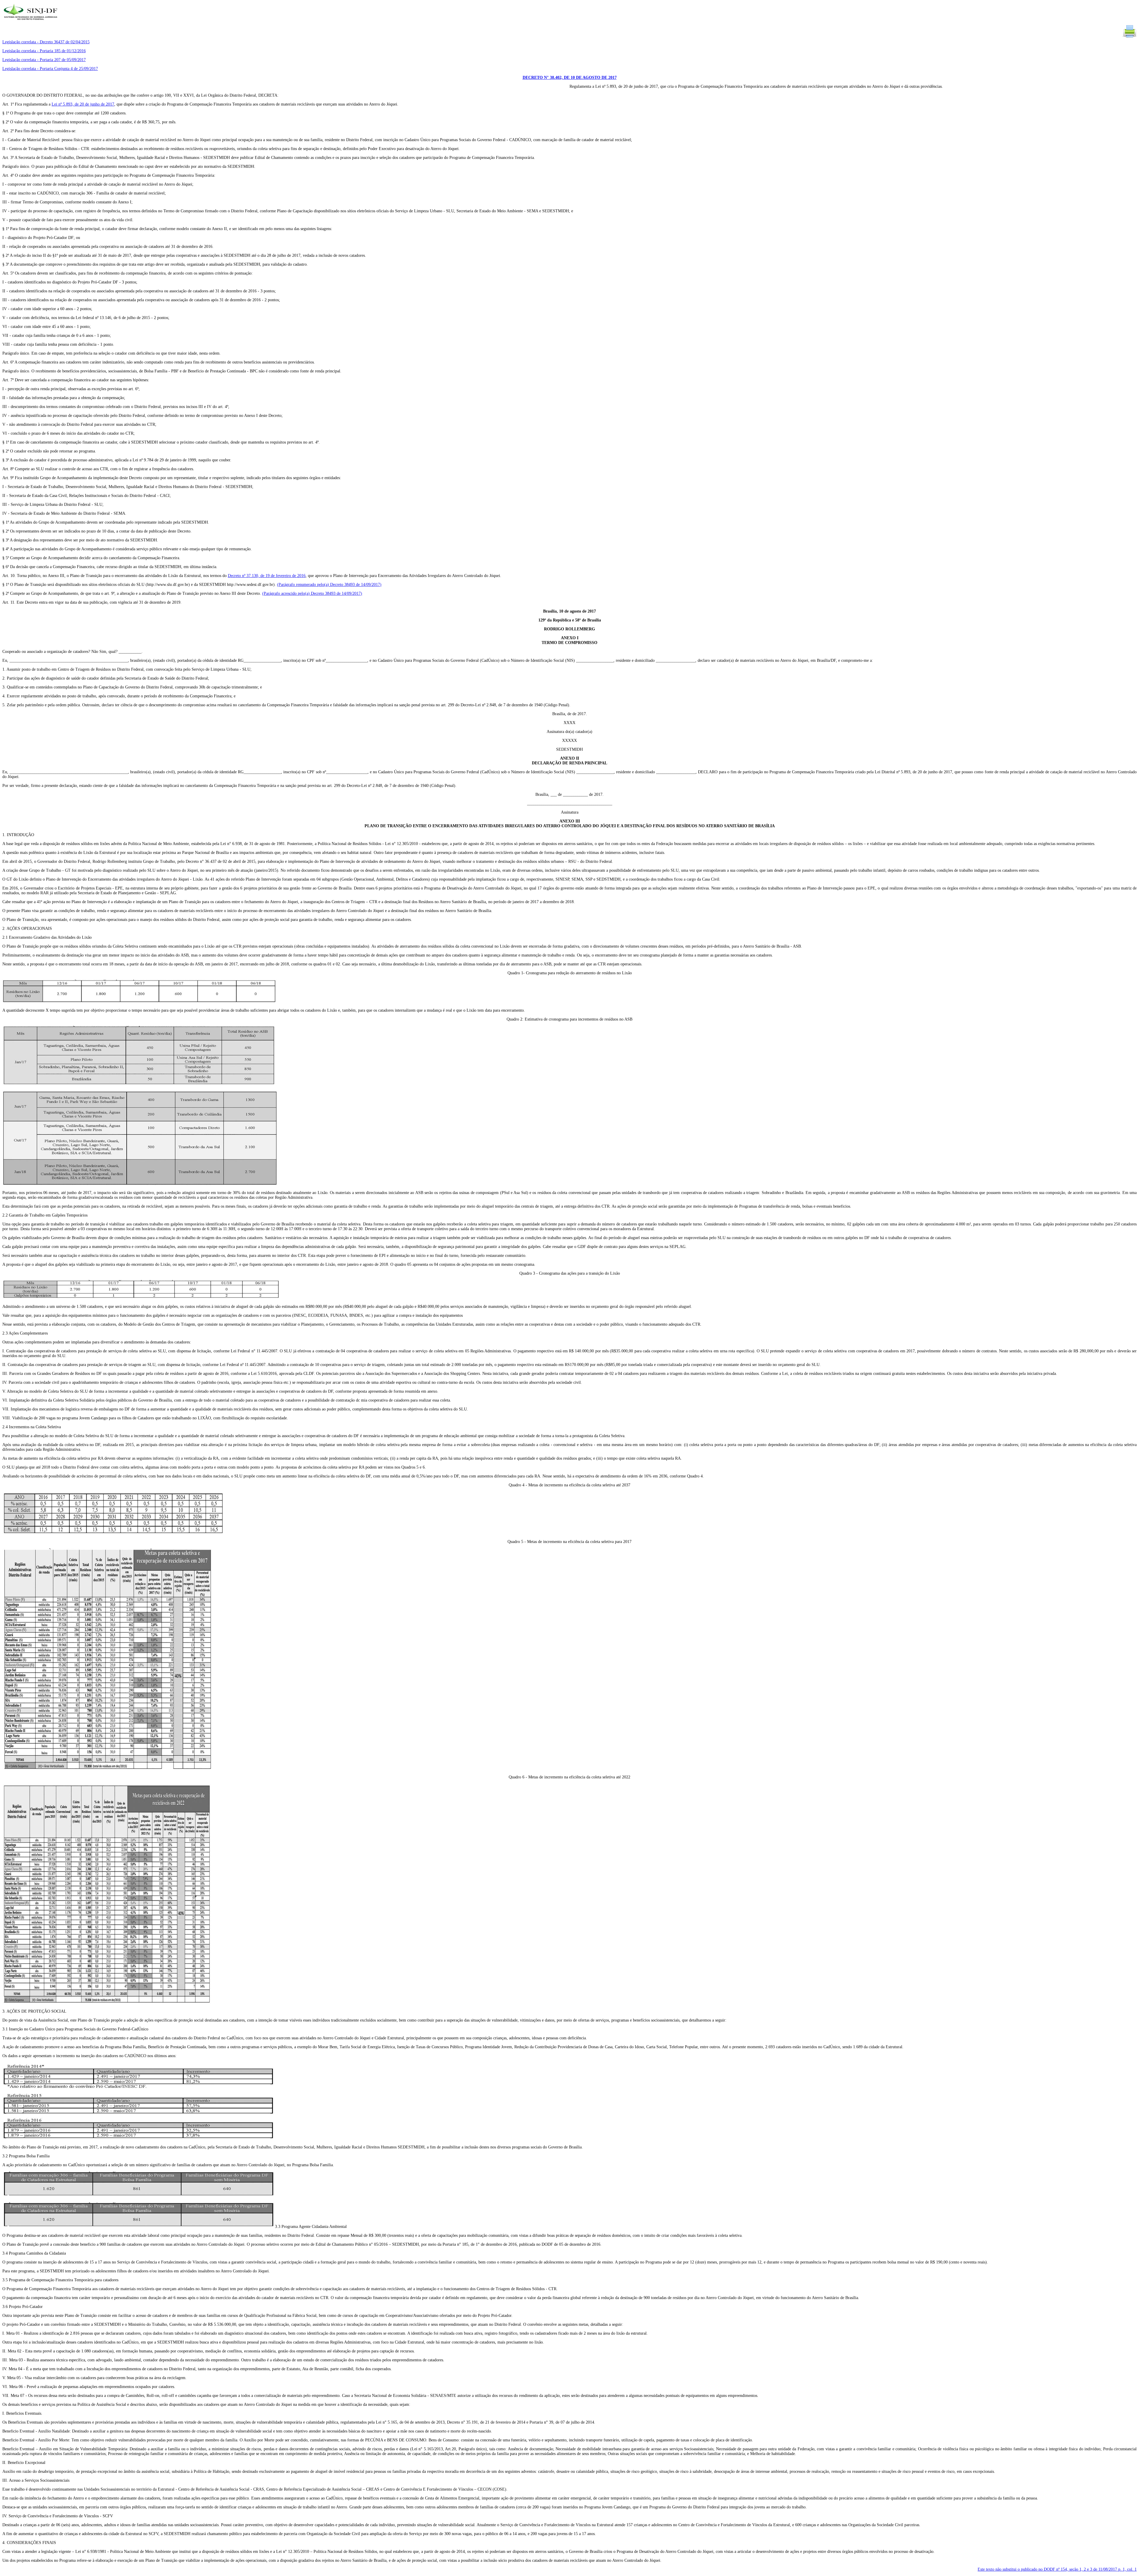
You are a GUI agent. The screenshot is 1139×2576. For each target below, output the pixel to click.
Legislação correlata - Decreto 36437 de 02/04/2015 (46, 42)
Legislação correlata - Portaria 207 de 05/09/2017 (44, 60)
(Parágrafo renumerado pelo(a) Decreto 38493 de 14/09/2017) (329, 585)
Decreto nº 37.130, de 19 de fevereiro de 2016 (267, 576)
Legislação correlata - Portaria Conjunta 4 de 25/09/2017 (50, 69)
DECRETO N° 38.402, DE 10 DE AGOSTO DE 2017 (570, 78)
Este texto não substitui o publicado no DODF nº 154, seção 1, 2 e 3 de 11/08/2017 (1057, 2569)
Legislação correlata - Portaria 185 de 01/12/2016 (44, 51)
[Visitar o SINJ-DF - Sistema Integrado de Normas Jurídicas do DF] (31, 22)
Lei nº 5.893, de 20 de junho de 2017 (83, 104)
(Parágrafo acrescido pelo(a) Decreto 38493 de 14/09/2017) (312, 593)
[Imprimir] (1130, 37)
